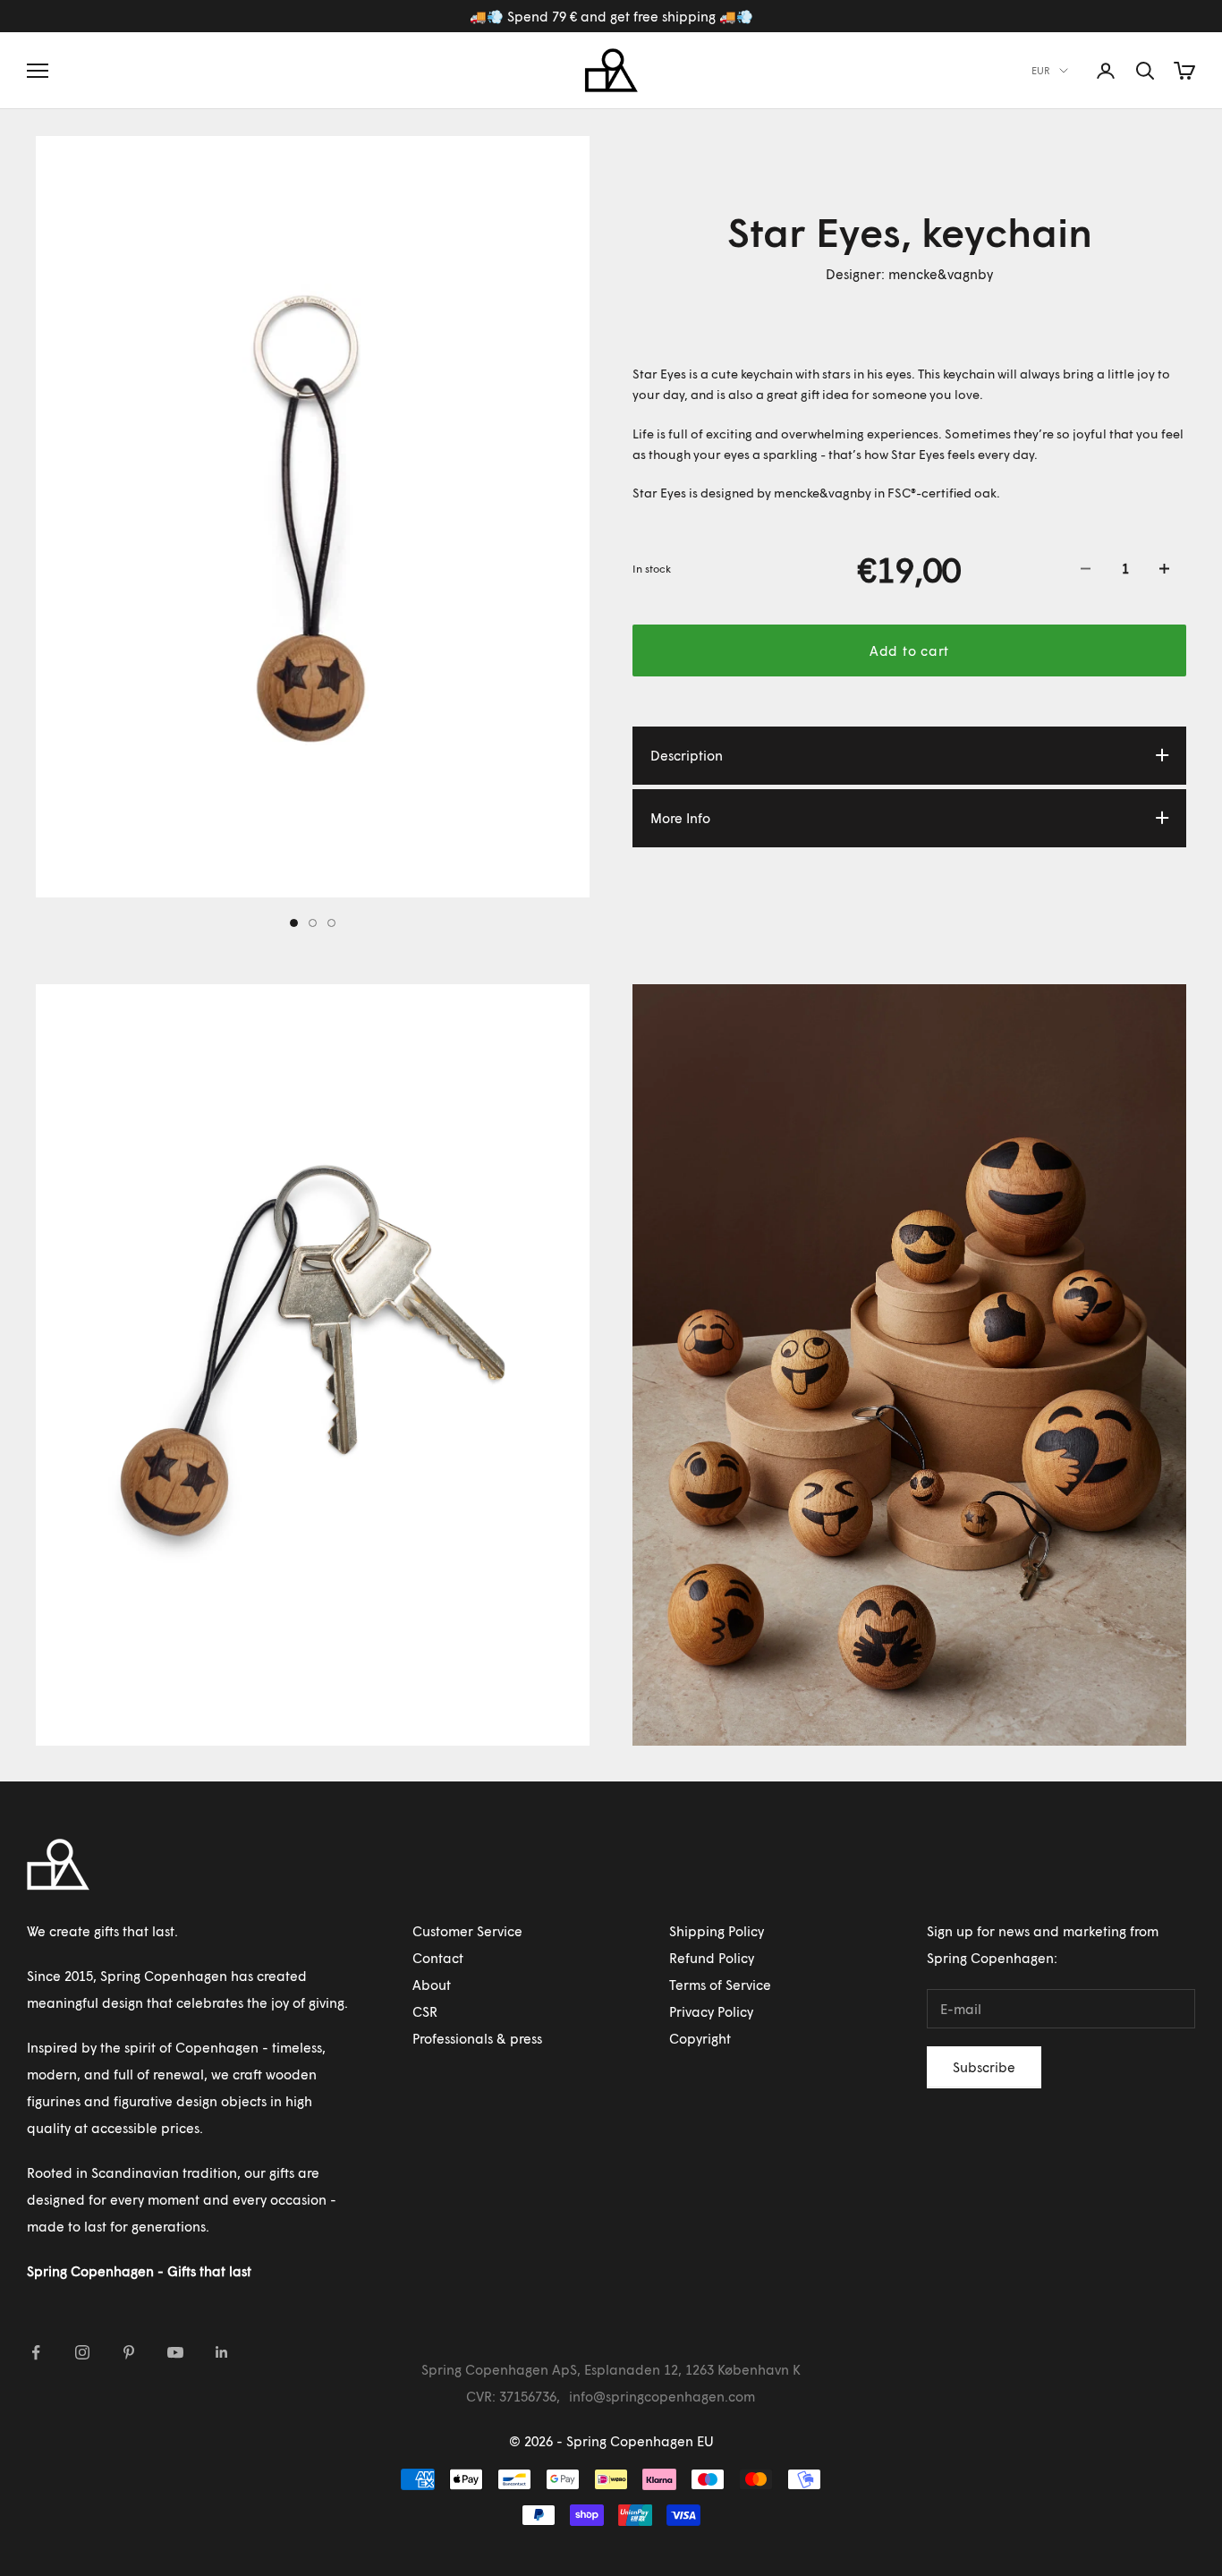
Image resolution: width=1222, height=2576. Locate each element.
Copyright (700, 2038)
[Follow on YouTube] (175, 2352)
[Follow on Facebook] (36, 2352)
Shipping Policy (717, 1931)
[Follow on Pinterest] (129, 2352)
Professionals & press (477, 2038)
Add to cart (909, 650)
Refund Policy (712, 1958)
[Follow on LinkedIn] (222, 2352)
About (432, 1985)
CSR (425, 2011)
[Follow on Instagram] (82, 2352)
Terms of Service (720, 1985)
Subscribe (984, 2067)
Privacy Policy (711, 2011)
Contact (438, 1958)
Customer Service (467, 1931)
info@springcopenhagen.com (662, 2396)
